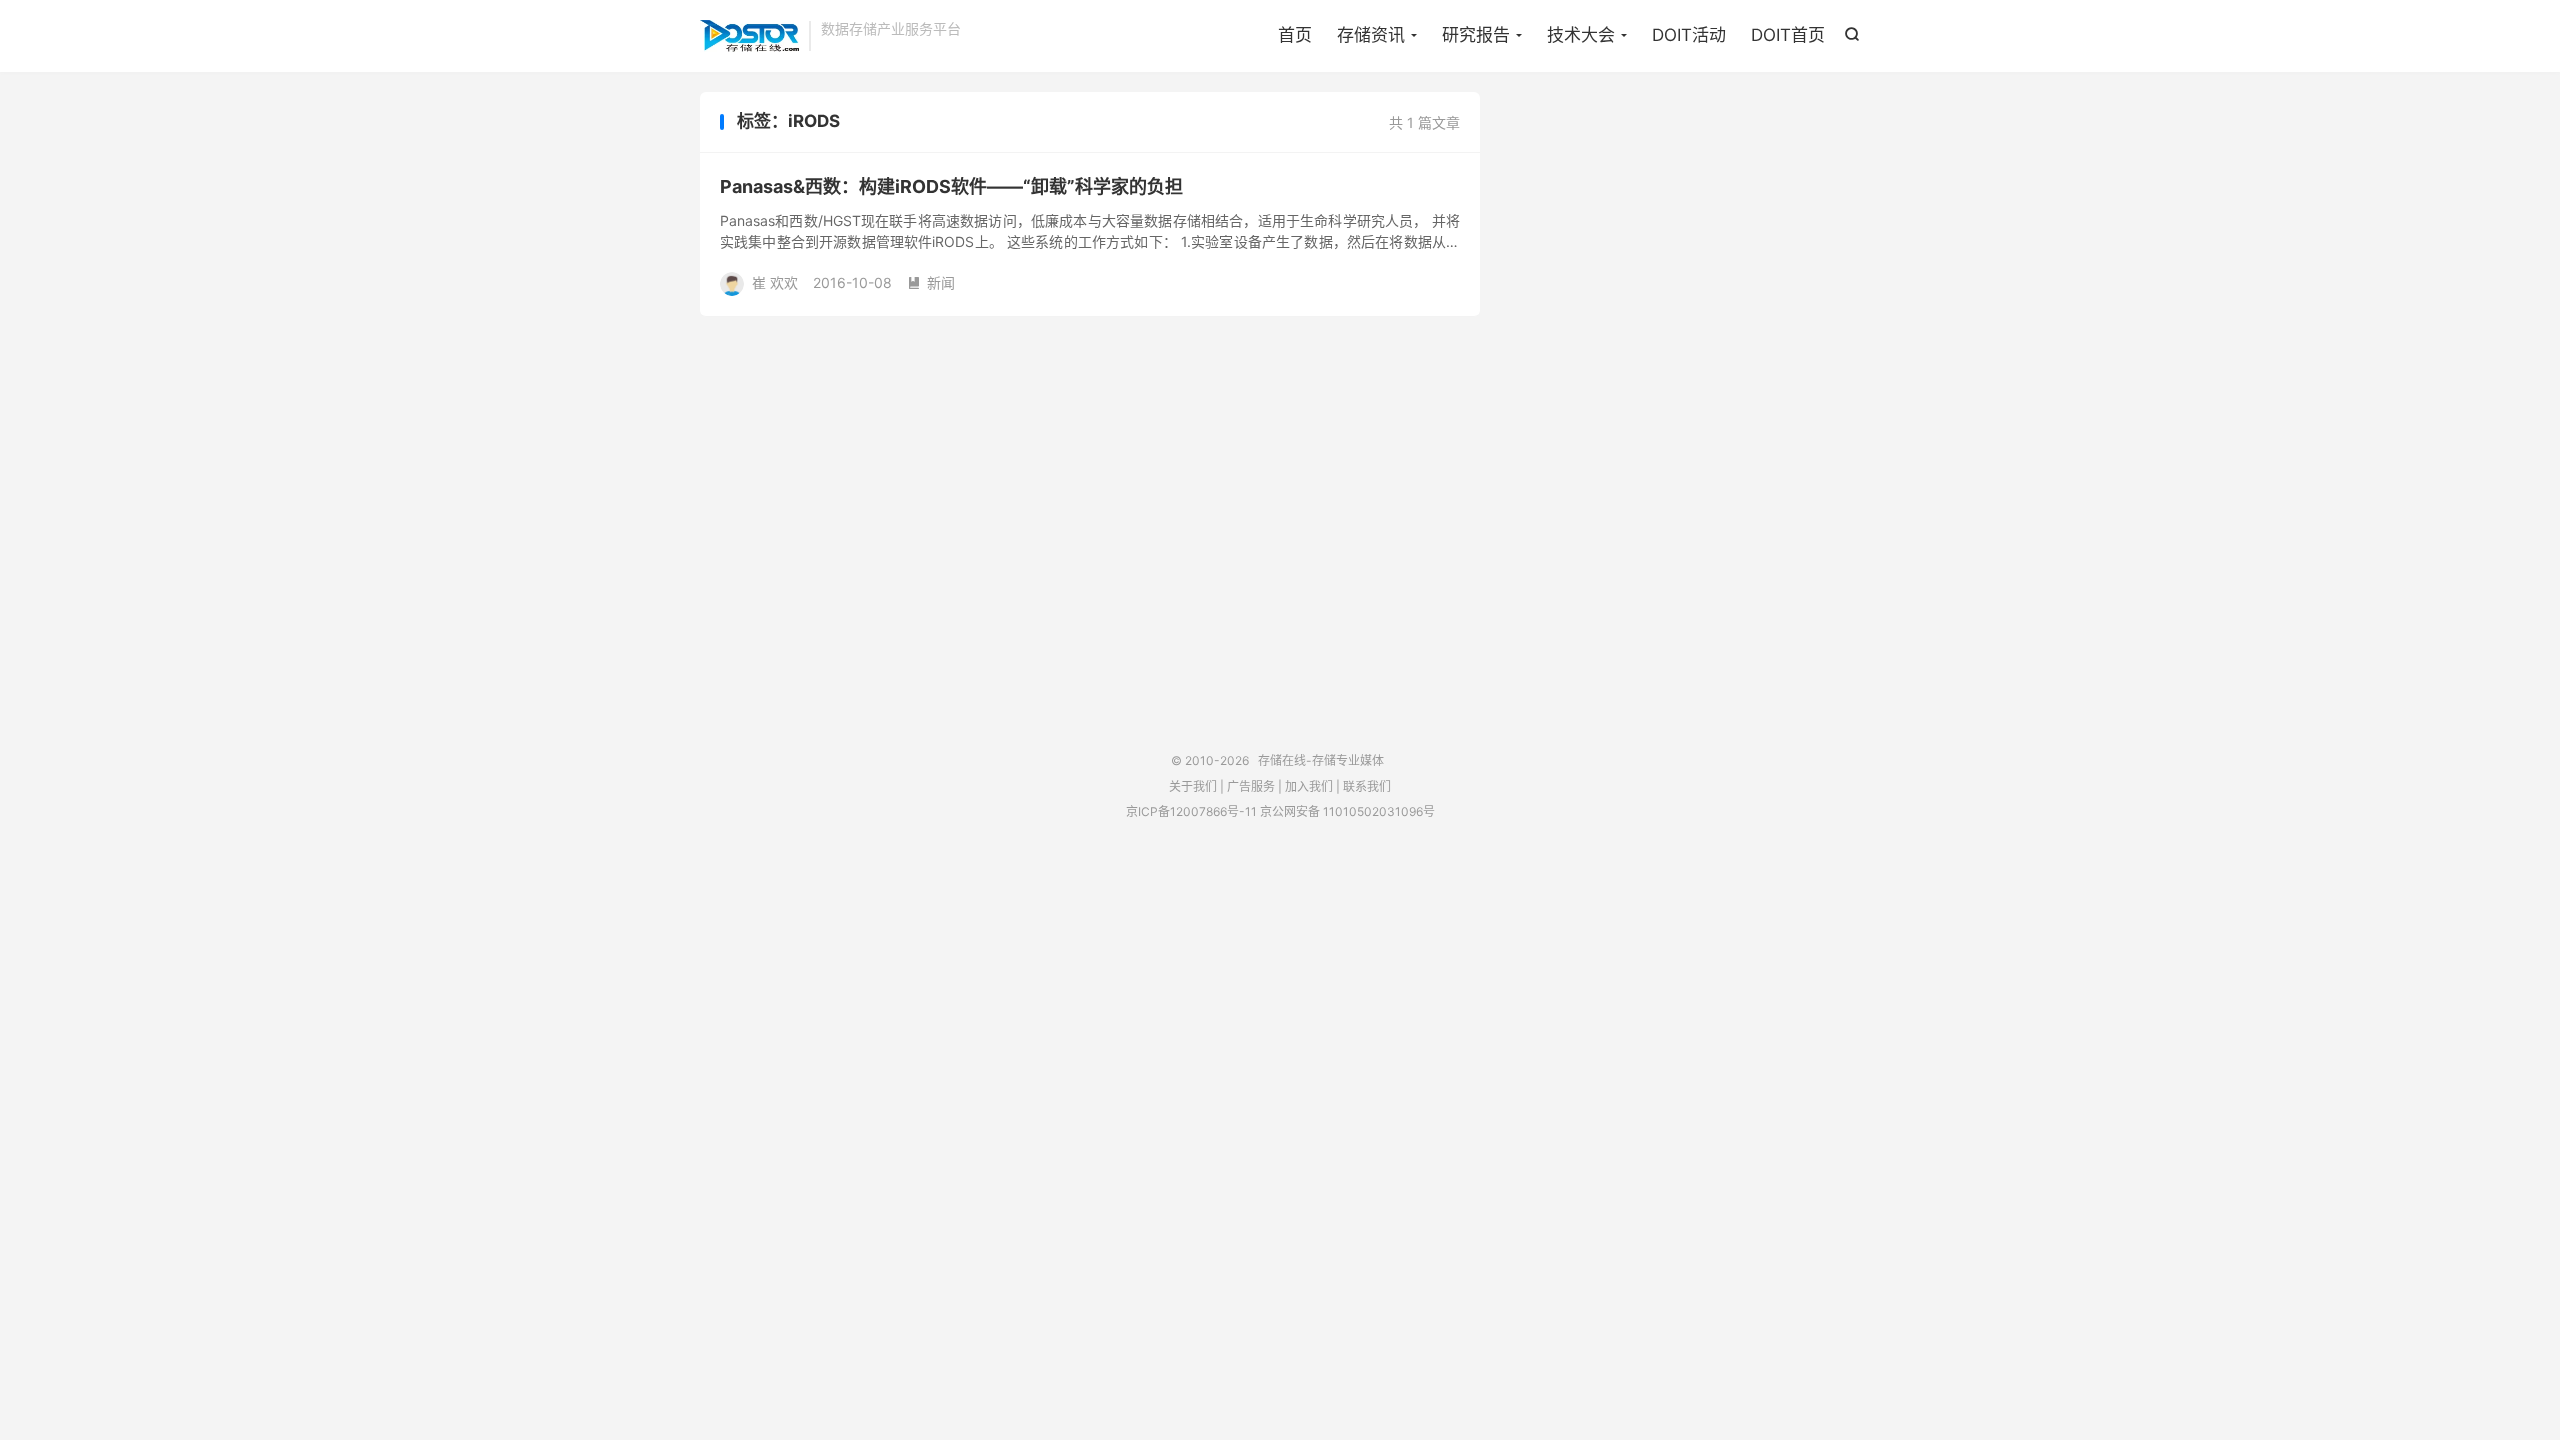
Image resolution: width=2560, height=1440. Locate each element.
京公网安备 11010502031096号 (1347, 811)
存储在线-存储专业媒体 (749, 36)
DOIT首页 (1788, 35)
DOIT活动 (1689, 35)
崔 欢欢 (775, 282)
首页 (1295, 35)
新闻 (931, 282)
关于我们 (1193, 786)
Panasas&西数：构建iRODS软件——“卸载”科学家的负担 (951, 186)
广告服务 (1251, 786)
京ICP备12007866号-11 (1191, 811)
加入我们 (1309, 786)
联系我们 (1367, 786)
